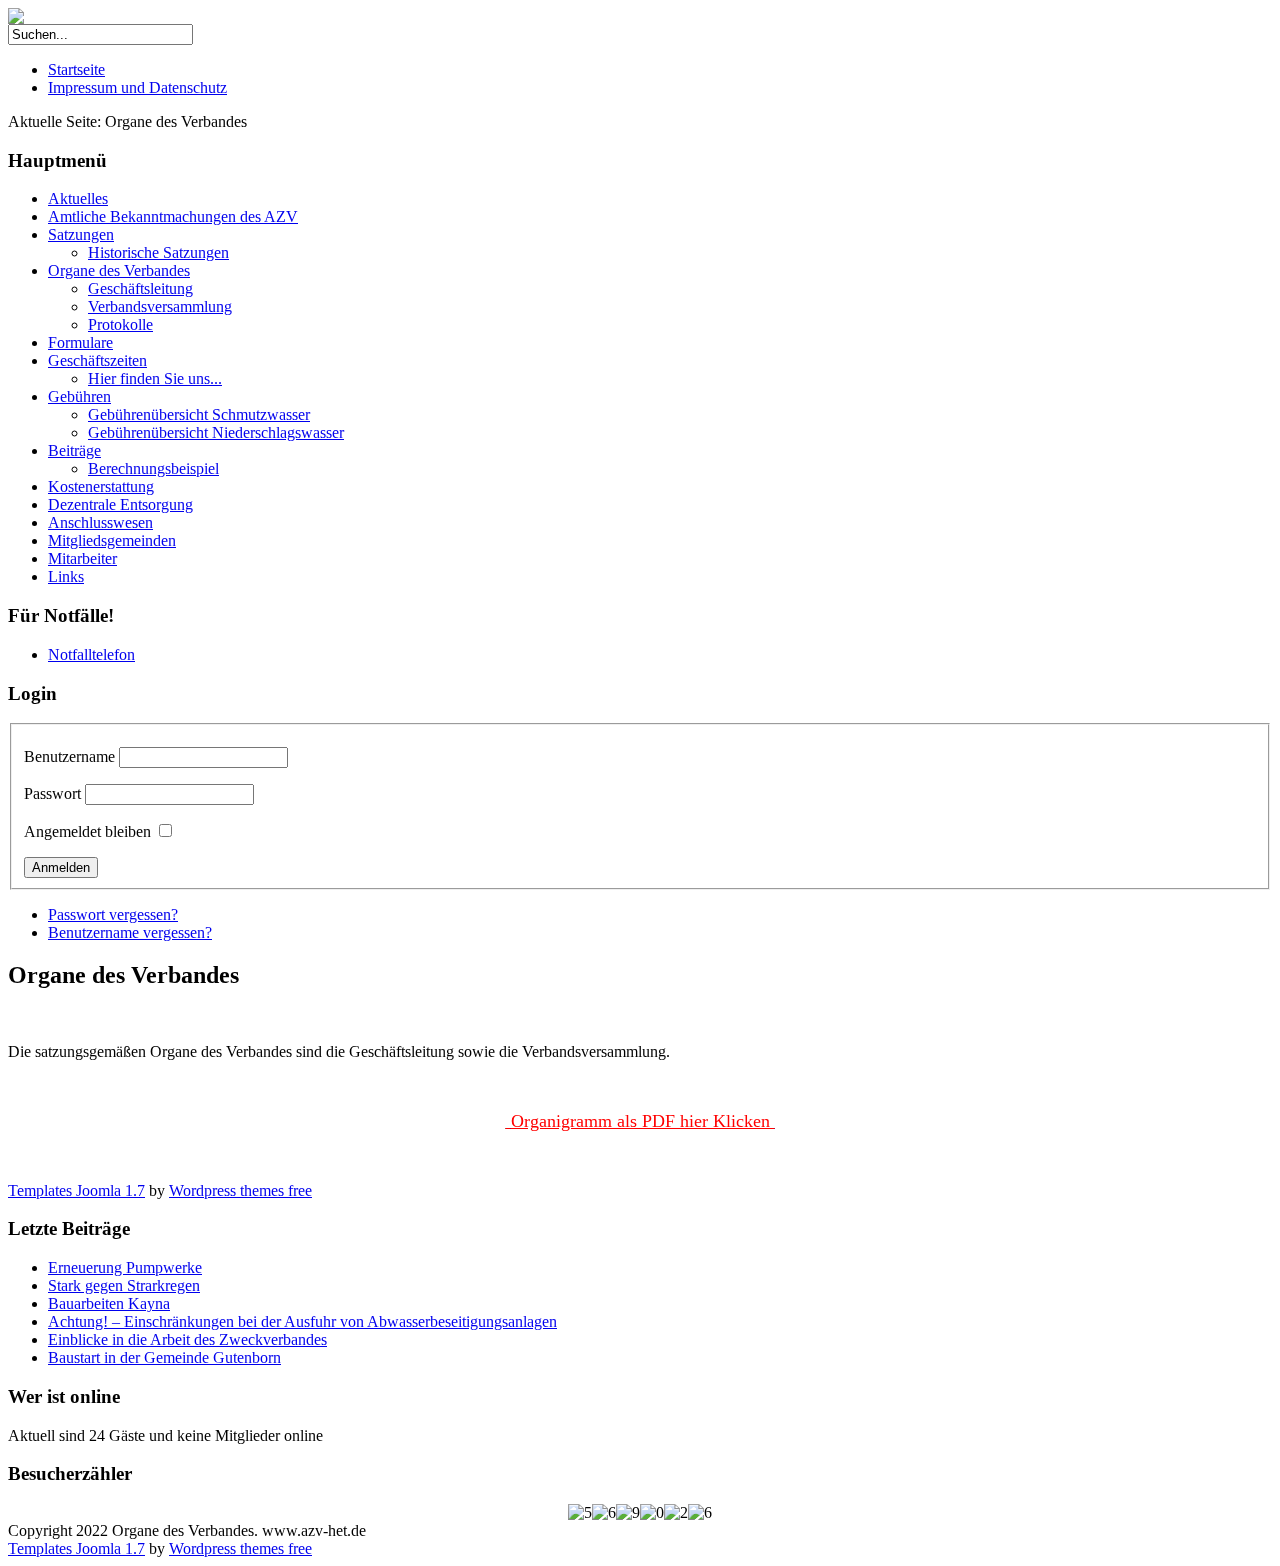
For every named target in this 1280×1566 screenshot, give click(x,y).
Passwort (52, 793)
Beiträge (74, 450)
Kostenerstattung (101, 486)
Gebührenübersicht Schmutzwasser (199, 414)
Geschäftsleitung (140, 288)
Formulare (80, 342)
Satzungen (81, 234)
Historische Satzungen (158, 252)
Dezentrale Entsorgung (120, 504)
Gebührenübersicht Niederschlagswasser (216, 432)
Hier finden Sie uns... (155, 378)
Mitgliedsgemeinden (112, 540)
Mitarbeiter (82, 558)
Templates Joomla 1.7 (76, 1190)
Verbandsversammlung (160, 306)
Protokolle (120, 324)
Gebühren (79, 396)
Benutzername (69, 756)
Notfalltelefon (91, 654)
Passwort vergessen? (113, 914)
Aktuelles (78, 198)
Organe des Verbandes (119, 270)
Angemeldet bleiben (87, 831)
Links (66, 576)
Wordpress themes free (240, 1190)
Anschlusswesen (100, 522)
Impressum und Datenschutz (137, 87)
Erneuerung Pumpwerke (125, 1267)
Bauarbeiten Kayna (109, 1303)
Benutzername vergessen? (130, 932)
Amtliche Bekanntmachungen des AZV (173, 216)
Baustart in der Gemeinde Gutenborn (164, 1357)
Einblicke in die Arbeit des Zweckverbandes (187, 1339)
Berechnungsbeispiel (153, 468)
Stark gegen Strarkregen (124, 1285)
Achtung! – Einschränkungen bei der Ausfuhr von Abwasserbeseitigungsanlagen (302, 1321)
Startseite (76, 69)
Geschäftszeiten (97, 360)
